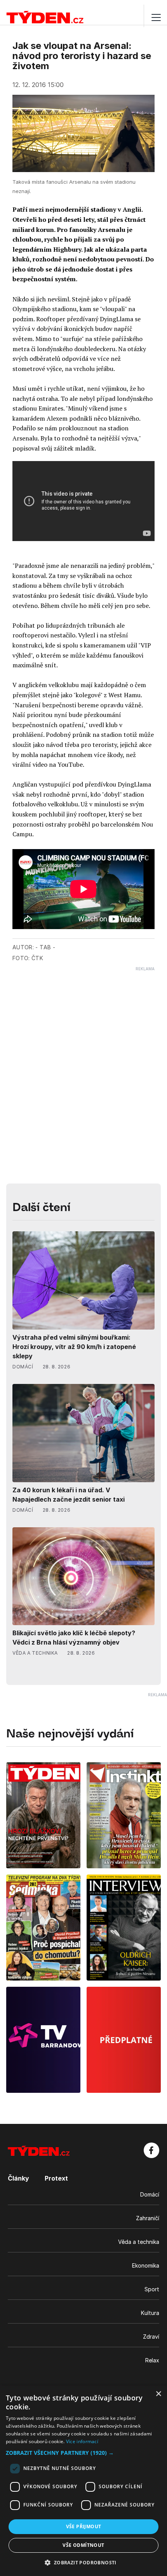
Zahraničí (148, 2218)
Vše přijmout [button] (84, 2526)
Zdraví (151, 2337)
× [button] (158, 2394)
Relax (152, 2360)
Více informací (82, 2441)
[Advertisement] (83, 1055)
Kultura (150, 2313)
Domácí (150, 2194)
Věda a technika (139, 2242)
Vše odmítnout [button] (83, 2545)
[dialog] (83, 2481)
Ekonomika (146, 2265)
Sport (152, 2289)
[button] (83, 2453)
